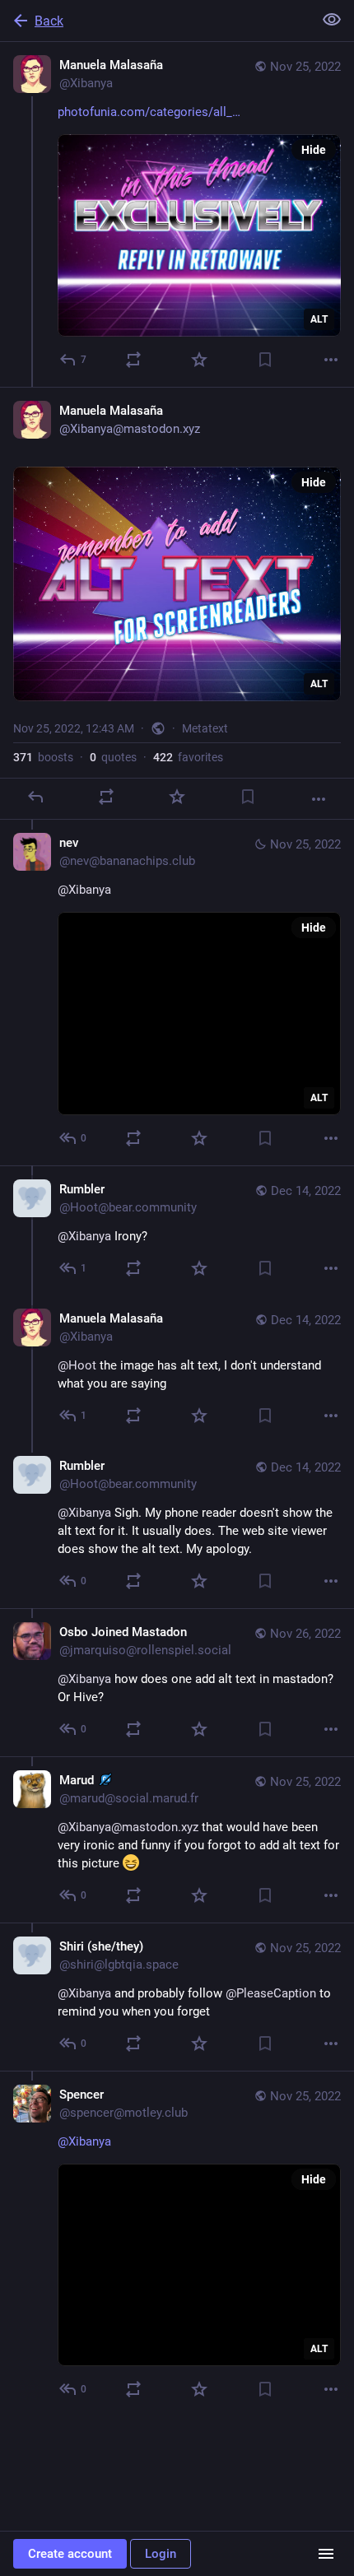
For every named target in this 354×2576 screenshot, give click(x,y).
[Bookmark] (265, 360)
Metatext (205, 728)
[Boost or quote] (133, 360)
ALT (319, 319)
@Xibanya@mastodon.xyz (128, 1827)
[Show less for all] (332, 20)
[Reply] (35, 797)
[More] (331, 360)
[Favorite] (199, 360)
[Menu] (326, 2554)
